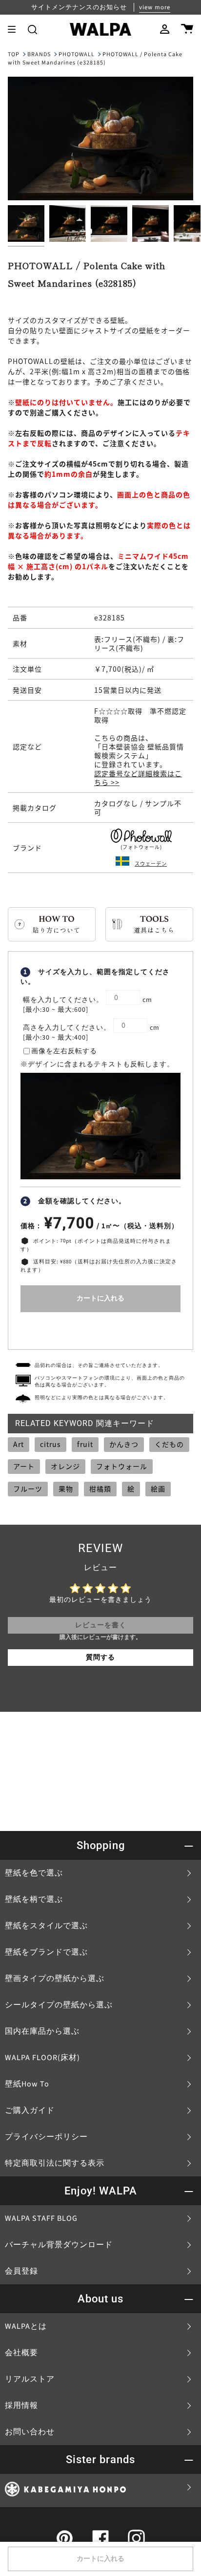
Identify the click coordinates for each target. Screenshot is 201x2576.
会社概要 (21, 2353)
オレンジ (65, 1466)
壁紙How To (27, 2084)
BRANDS (39, 54)
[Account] (165, 29)
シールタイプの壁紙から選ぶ (59, 2005)
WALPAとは (26, 2326)
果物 (66, 1489)
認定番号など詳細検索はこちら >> (138, 778)
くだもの (169, 1444)
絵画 (158, 1489)
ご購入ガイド (30, 2110)
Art (19, 1444)
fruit (85, 1444)
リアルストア (30, 2379)
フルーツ (28, 1489)
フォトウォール (122, 1466)
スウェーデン (151, 863)
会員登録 (21, 2271)
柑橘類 (100, 1489)
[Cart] (187, 29)
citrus (50, 1444)
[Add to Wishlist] (100, 1329)
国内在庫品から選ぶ (42, 2031)
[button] (32, 29)
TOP (14, 54)
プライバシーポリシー (46, 2137)
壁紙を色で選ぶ (34, 1873)
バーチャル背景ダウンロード (59, 2245)
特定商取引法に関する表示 (55, 2163)
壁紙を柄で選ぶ (34, 1899)
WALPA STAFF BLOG (41, 2218)
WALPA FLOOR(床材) (42, 2058)
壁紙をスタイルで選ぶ (46, 1926)
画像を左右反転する (64, 1051)
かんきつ (124, 1444)
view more (155, 7)
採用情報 (21, 2406)
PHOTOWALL (77, 54)
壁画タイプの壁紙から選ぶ (55, 1979)
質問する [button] (100, 1658)
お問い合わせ (30, 2432)
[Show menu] (15, 29)
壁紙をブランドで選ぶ (46, 1952)
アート (24, 1466)
